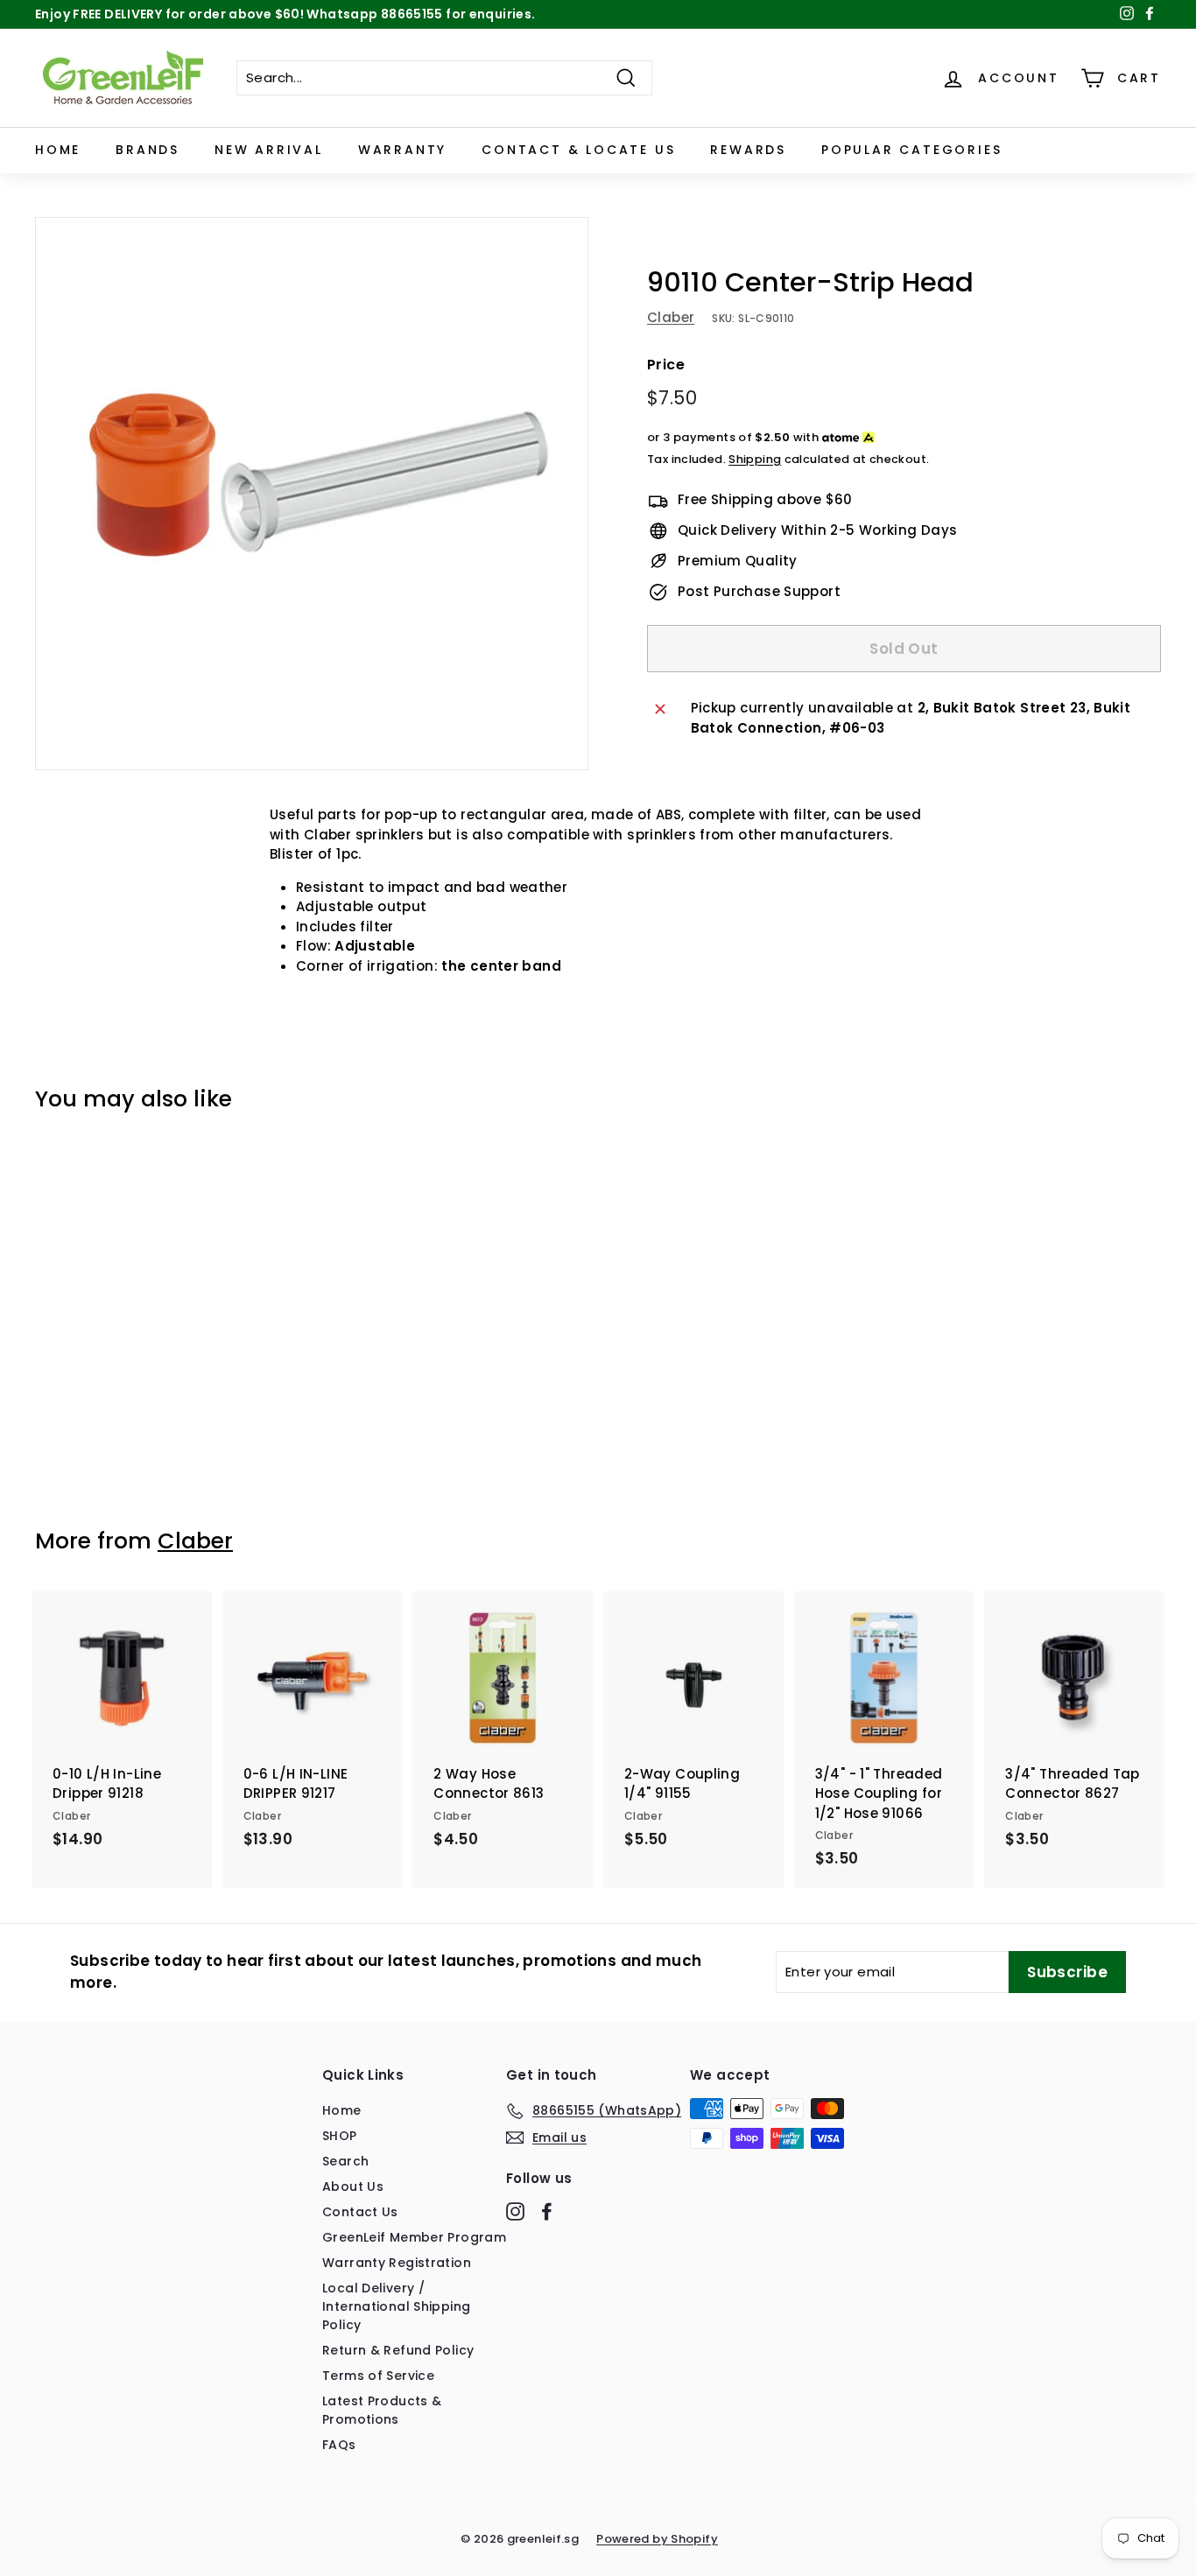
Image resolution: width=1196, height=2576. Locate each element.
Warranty (402, 150)
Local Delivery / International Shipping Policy (396, 2306)
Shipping (755, 459)
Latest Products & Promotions (382, 2410)
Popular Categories (911, 150)
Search (345, 2161)
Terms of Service (378, 2376)
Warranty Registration (397, 2263)
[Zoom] (312, 494)
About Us (353, 2186)
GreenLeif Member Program (414, 2237)
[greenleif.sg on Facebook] (547, 2212)
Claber (671, 318)
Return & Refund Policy (398, 2350)
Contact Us (360, 2212)
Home (58, 150)
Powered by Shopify (657, 2539)
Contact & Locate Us (578, 150)
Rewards (748, 150)
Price (666, 365)
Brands (148, 150)
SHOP (340, 2136)
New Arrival (269, 150)
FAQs (339, 2445)
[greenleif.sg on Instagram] (515, 2212)
